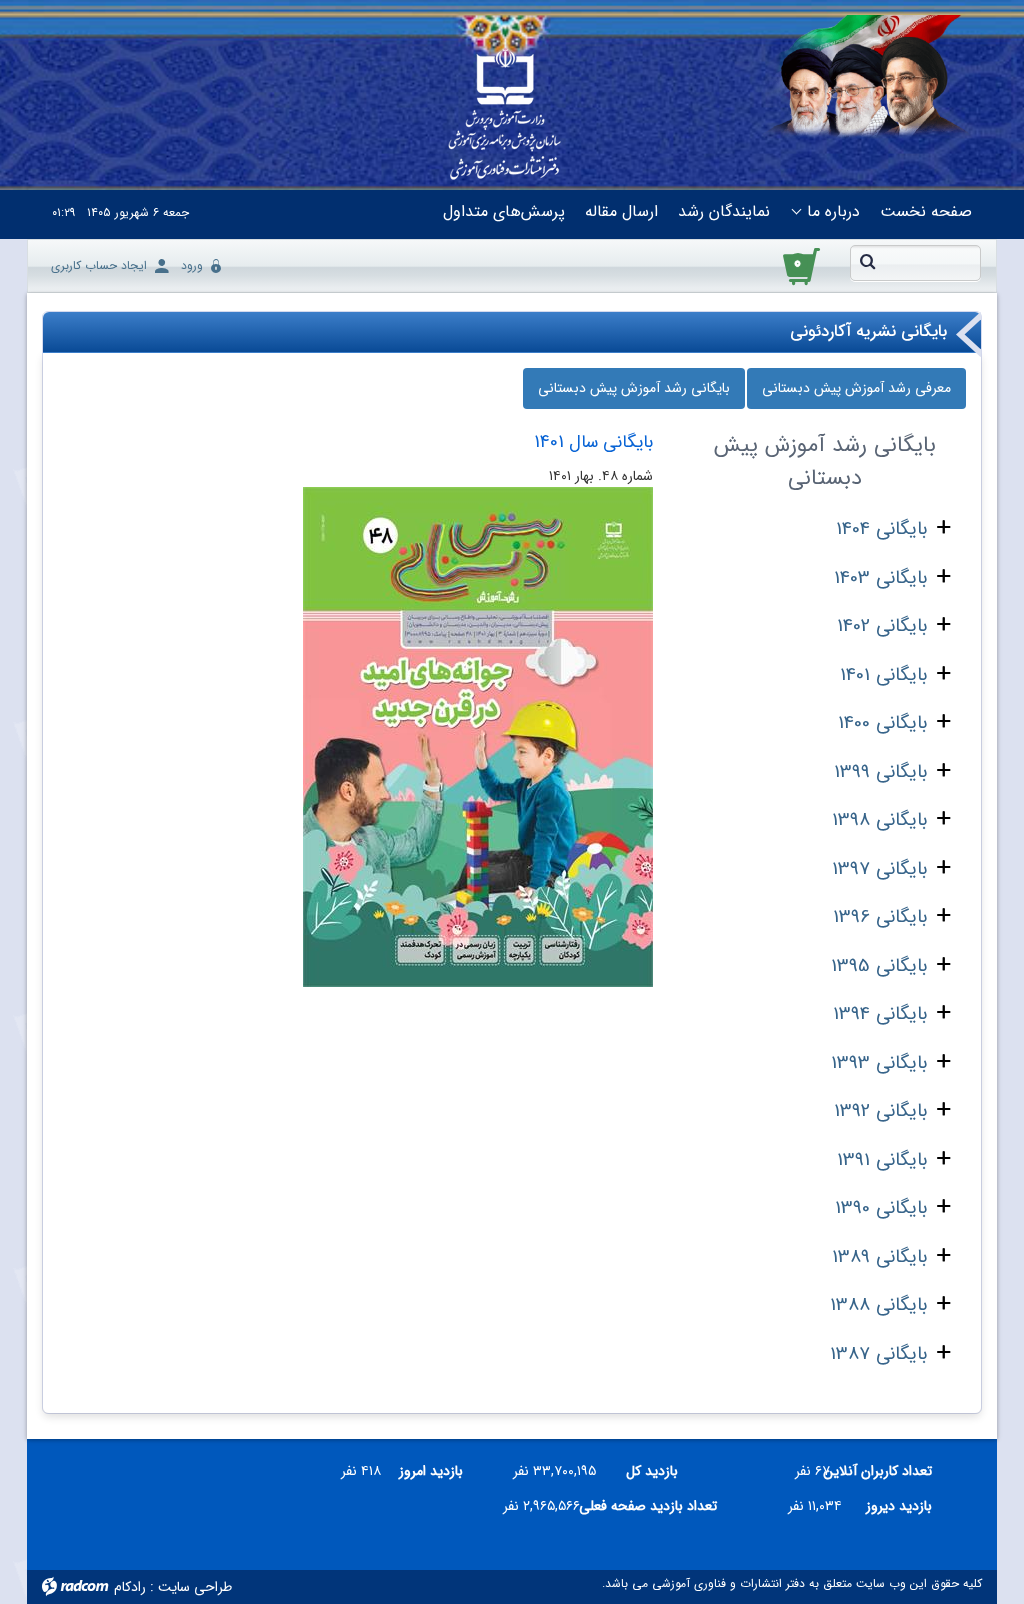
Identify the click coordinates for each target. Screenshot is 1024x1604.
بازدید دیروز (899, 1506)
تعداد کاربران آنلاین (888, 1471)
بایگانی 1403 (880, 578)
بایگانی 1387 (878, 1354)
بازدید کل (652, 1471)
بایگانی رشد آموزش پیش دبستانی (634, 388)
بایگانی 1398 (879, 820)
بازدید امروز (431, 1471)
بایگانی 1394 (880, 1014)
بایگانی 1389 (879, 1257)
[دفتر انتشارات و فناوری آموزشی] (504, 116)
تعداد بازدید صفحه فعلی (656, 1506)
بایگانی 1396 (880, 917)
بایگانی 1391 (882, 1160)
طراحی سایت (195, 1587)
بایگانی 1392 (880, 1111)
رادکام (130, 1587)
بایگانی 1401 (883, 675)
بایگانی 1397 (879, 869)
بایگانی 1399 (880, 772)
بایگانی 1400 (882, 723)
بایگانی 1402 (882, 626)
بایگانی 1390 (881, 1208)
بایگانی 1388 (878, 1305)
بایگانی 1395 (879, 966)
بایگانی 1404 (881, 529)
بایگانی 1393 (879, 1063)
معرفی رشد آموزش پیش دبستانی (856, 388)
